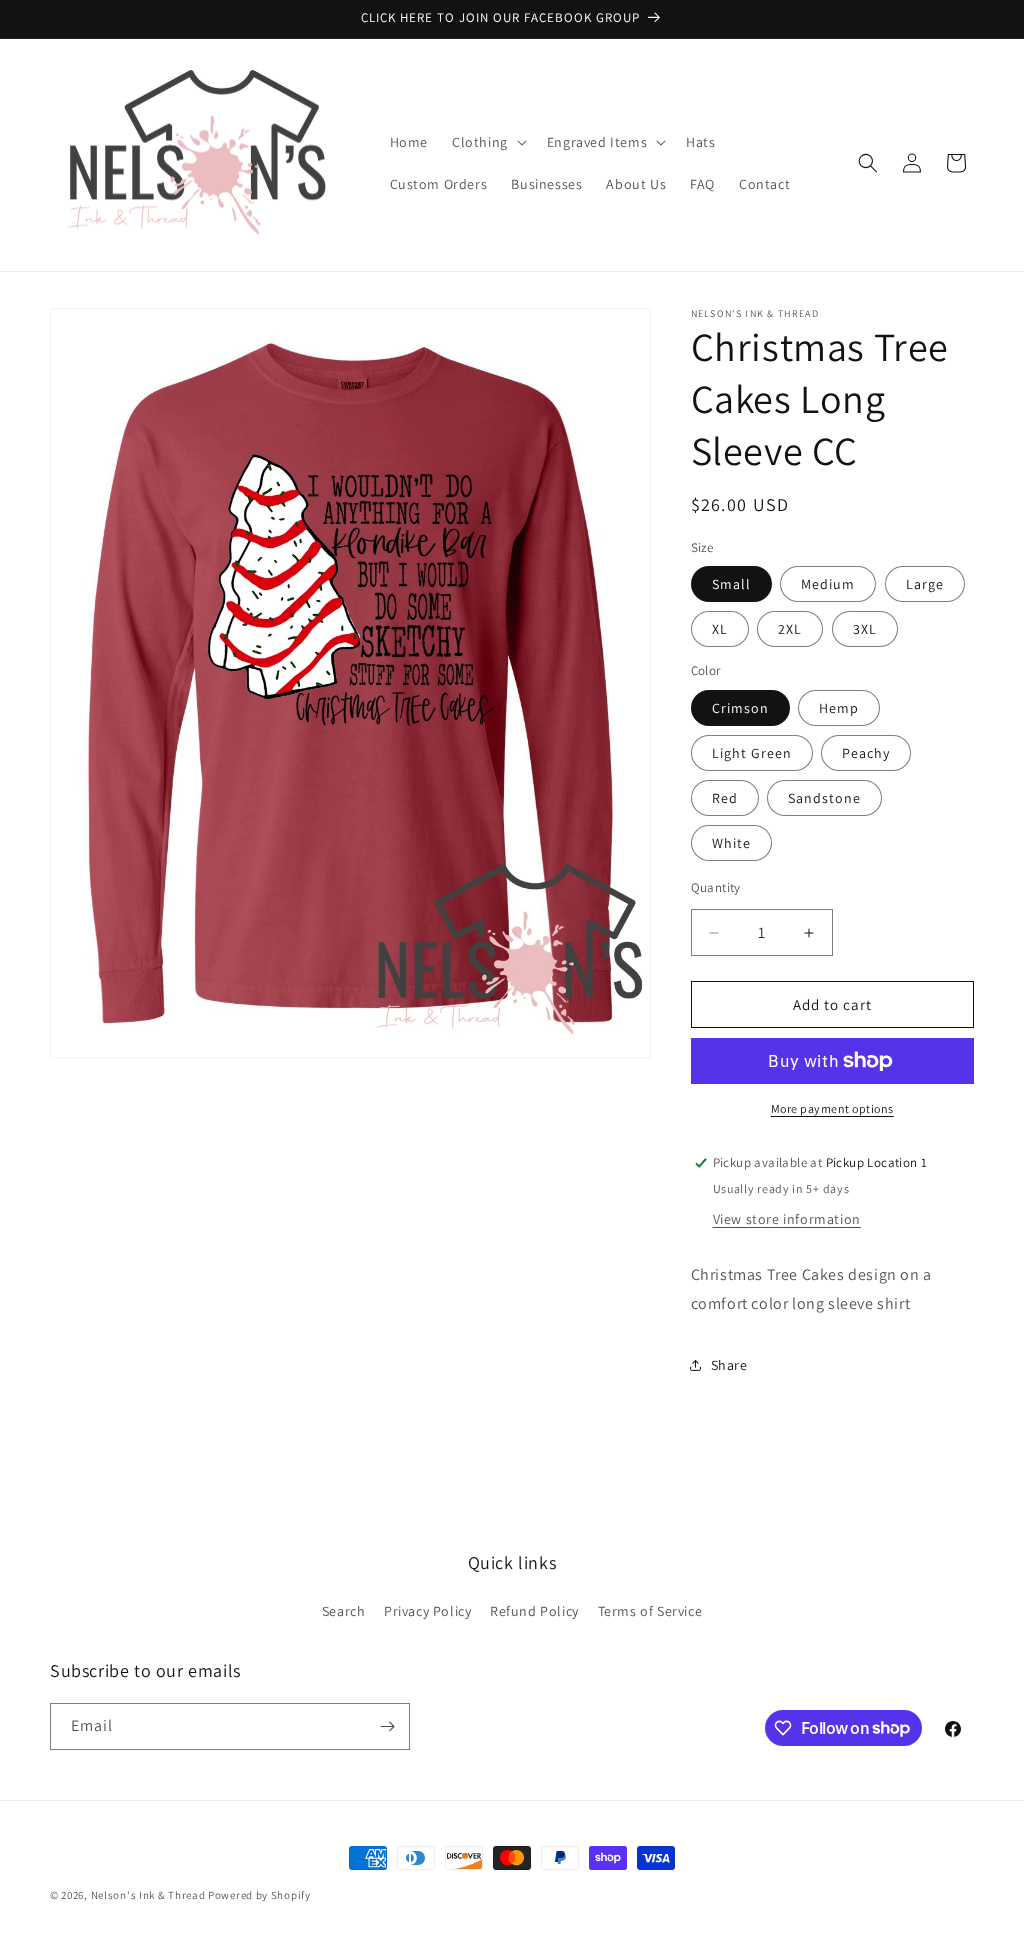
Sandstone (824, 798)
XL (720, 629)
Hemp (839, 708)
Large (925, 584)
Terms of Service (650, 1611)
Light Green (752, 753)
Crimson (740, 708)
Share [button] (729, 1365)
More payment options (832, 1108)
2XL (790, 629)
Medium (828, 584)
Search (344, 1611)
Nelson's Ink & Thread (148, 1895)
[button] (487, 142)
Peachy (866, 753)
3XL (865, 629)
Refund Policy (534, 1611)
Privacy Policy (427, 1611)
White (731, 843)
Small (731, 584)
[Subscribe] (387, 1726)
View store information (787, 1219)
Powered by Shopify (259, 1895)
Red (725, 798)
